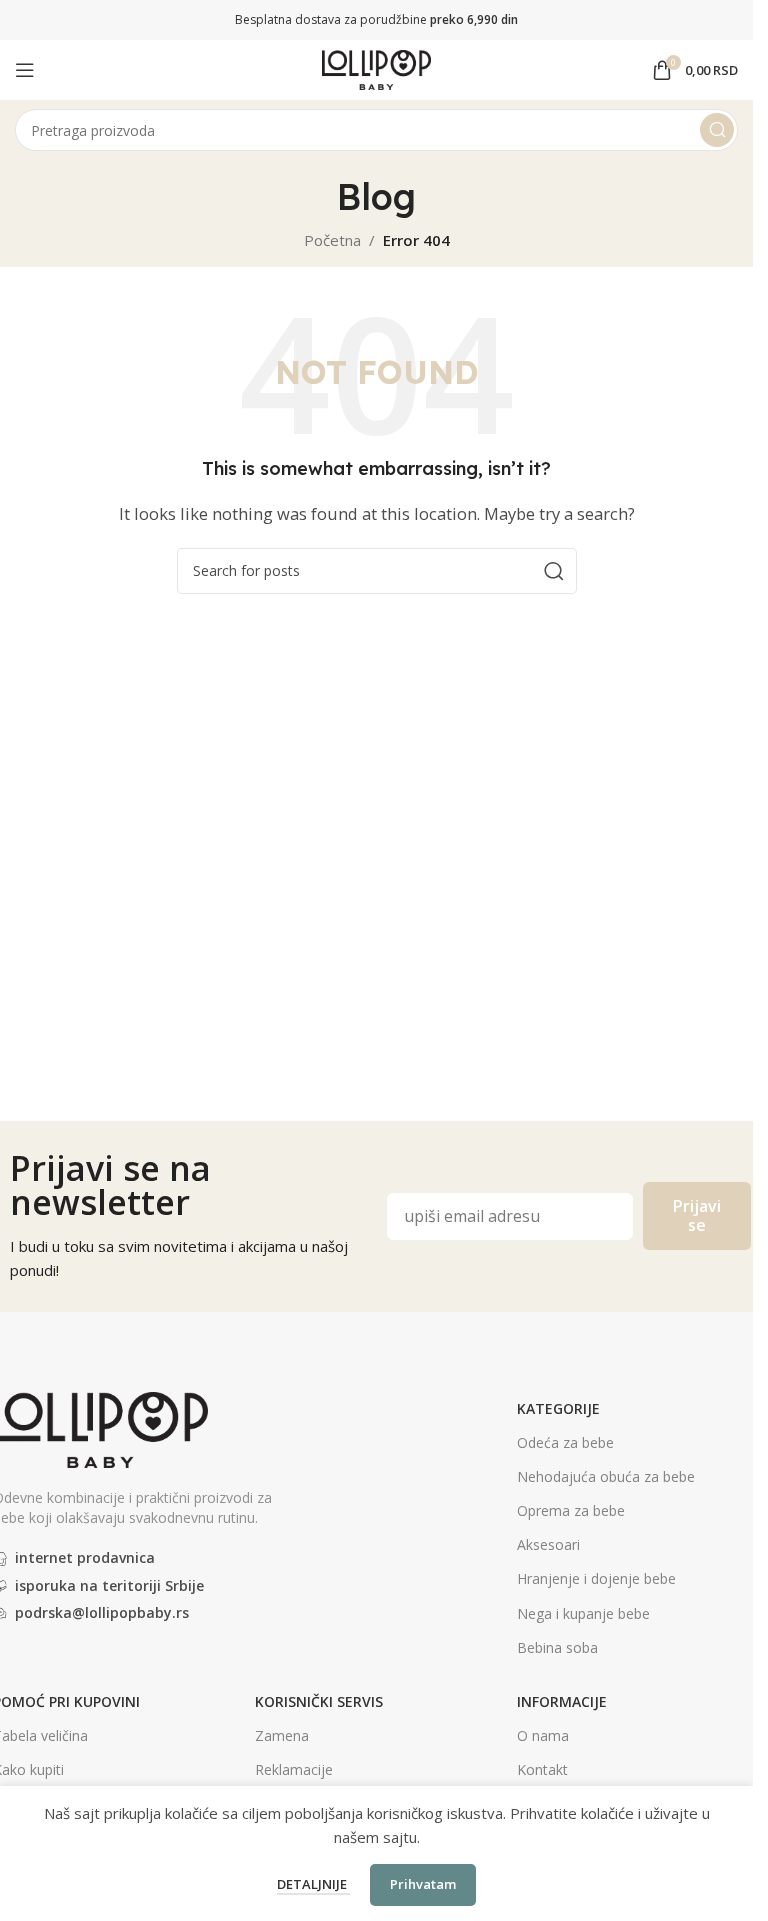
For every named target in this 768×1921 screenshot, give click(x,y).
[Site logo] (377, 68)
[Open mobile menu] (25, 70)
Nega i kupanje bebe (583, 1613)
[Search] (717, 130)
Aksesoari (548, 1544)
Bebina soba (557, 1647)
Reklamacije (294, 1769)
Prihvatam (423, 1884)
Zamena (282, 1735)
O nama (543, 1735)
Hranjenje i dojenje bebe (596, 1578)
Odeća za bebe (565, 1442)
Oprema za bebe (571, 1510)
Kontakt (542, 1769)
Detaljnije (313, 1884)
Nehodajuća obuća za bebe (606, 1476)
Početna (332, 240)
